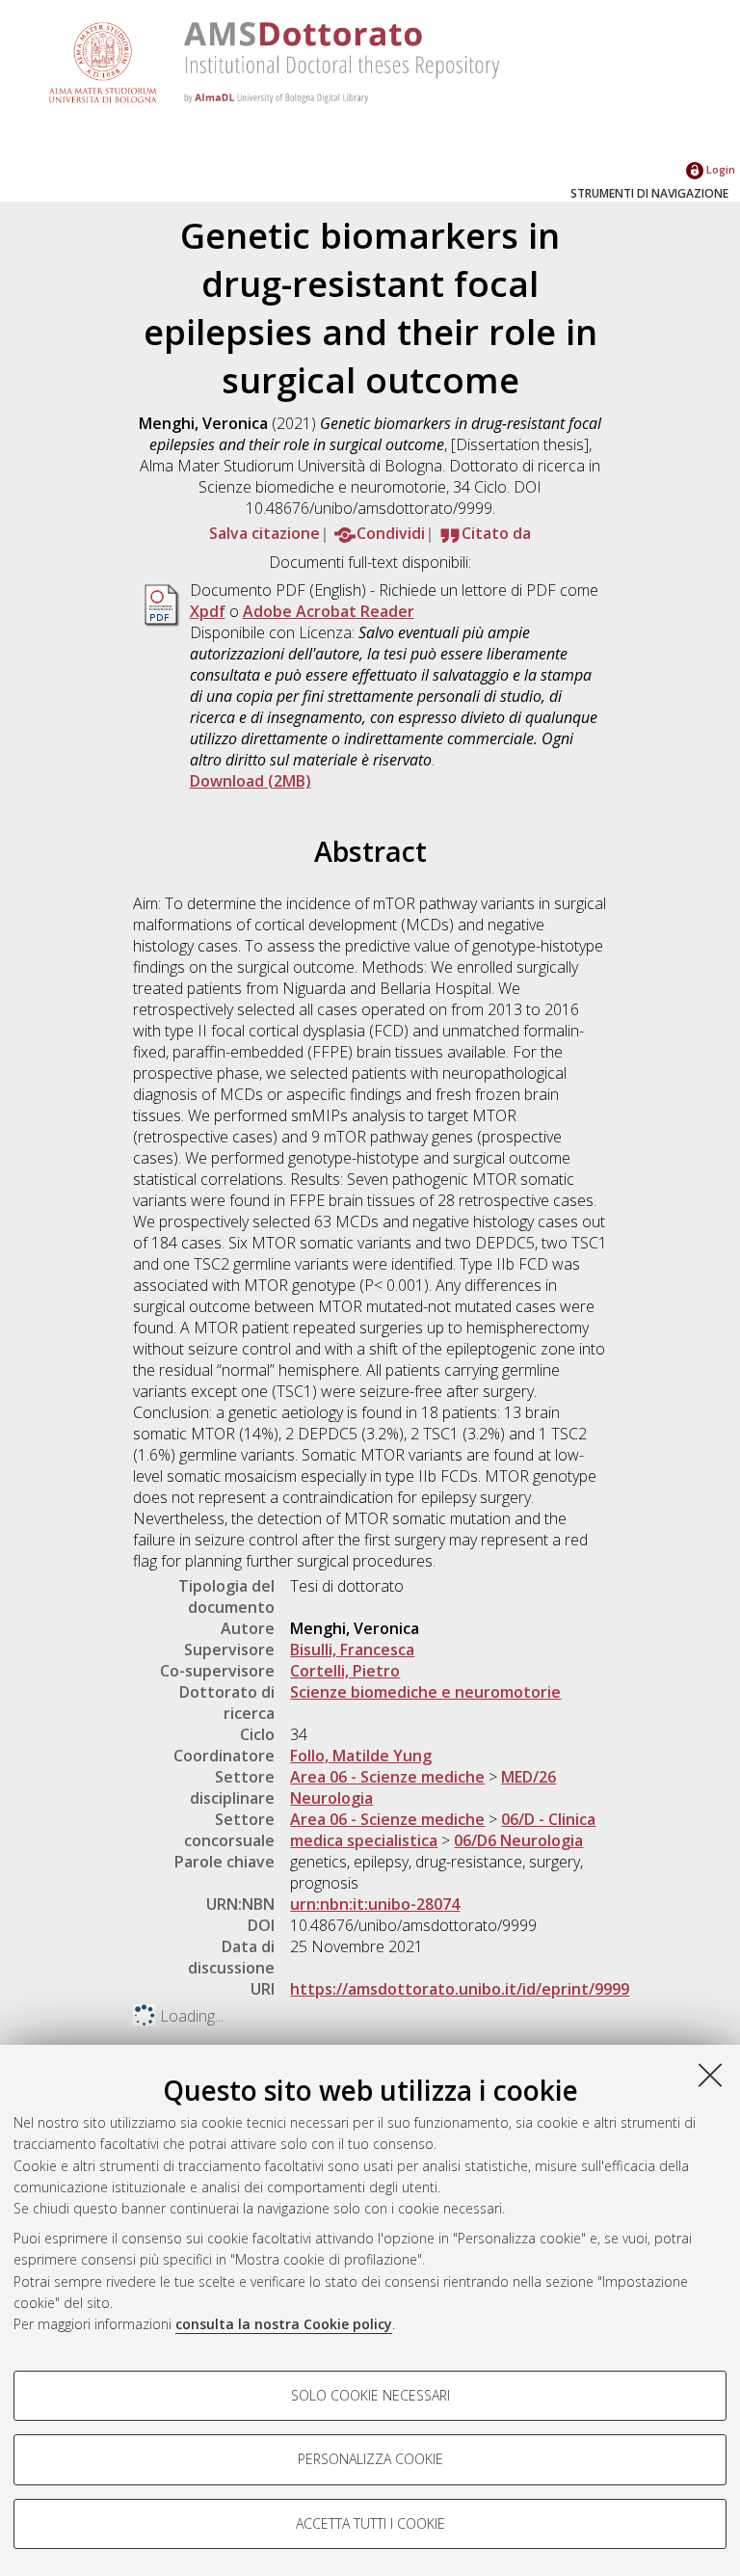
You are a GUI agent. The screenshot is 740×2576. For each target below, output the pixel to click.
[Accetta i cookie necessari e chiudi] (710, 2075)
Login (719, 169)
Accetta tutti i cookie (370, 2523)
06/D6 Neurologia (518, 1840)
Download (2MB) (251, 781)
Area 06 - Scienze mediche (387, 1777)
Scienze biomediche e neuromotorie (425, 1692)
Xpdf (208, 611)
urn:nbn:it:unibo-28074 (375, 1904)
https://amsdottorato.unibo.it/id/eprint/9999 (460, 1989)
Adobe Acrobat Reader (329, 611)
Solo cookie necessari (370, 2395)
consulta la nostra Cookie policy (284, 2324)
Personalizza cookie (370, 2459)
